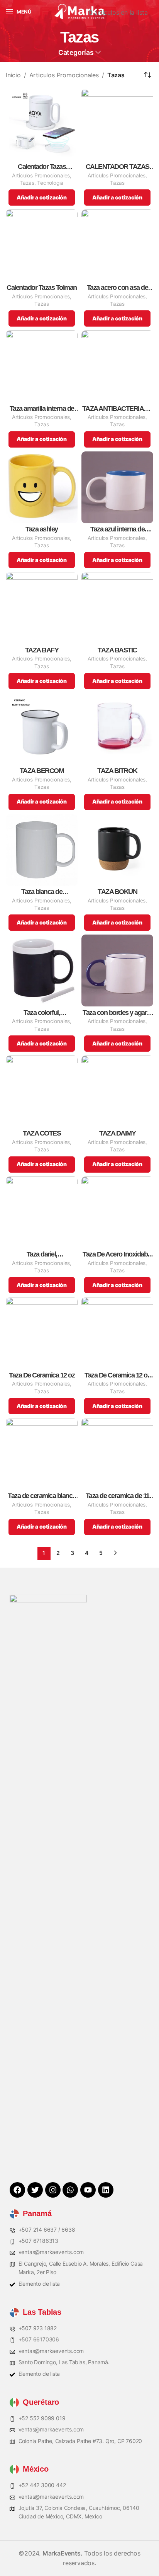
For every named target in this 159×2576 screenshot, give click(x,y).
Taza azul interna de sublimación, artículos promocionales (118, 529)
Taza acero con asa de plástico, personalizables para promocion (117, 288)
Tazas (27, 183)
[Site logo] (79, 11)
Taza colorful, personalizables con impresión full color (42, 1013)
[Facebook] (17, 2190)
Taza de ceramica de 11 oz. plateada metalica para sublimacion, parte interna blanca (118, 1496)
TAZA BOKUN (117, 892)
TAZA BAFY (42, 650)
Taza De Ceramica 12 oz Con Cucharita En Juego (117, 1375)
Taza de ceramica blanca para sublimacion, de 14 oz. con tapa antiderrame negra (42, 1496)
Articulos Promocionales (64, 75)
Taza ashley (42, 529)
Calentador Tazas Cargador (42, 167)
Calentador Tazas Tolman (42, 288)
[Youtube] (88, 2190)
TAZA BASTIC (117, 650)
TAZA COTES (42, 1133)
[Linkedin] (106, 2190)
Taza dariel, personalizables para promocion (42, 1254)
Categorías (76, 53)
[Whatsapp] (70, 2190)
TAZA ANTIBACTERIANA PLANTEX (118, 409)
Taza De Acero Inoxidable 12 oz (117, 1254)
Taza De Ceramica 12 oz (42, 1375)
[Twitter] (35, 2190)
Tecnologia (50, 183)
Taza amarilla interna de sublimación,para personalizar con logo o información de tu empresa (42, 409)
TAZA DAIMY (117, 1133)
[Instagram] (53, 2190)
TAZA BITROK (117, 771)
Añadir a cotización (42, 197)
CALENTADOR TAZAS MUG (118, 167)
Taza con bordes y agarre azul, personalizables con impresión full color (117, 1013)
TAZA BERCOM (42, 771)
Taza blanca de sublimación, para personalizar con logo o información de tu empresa (42, 892)
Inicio (13, 75)
